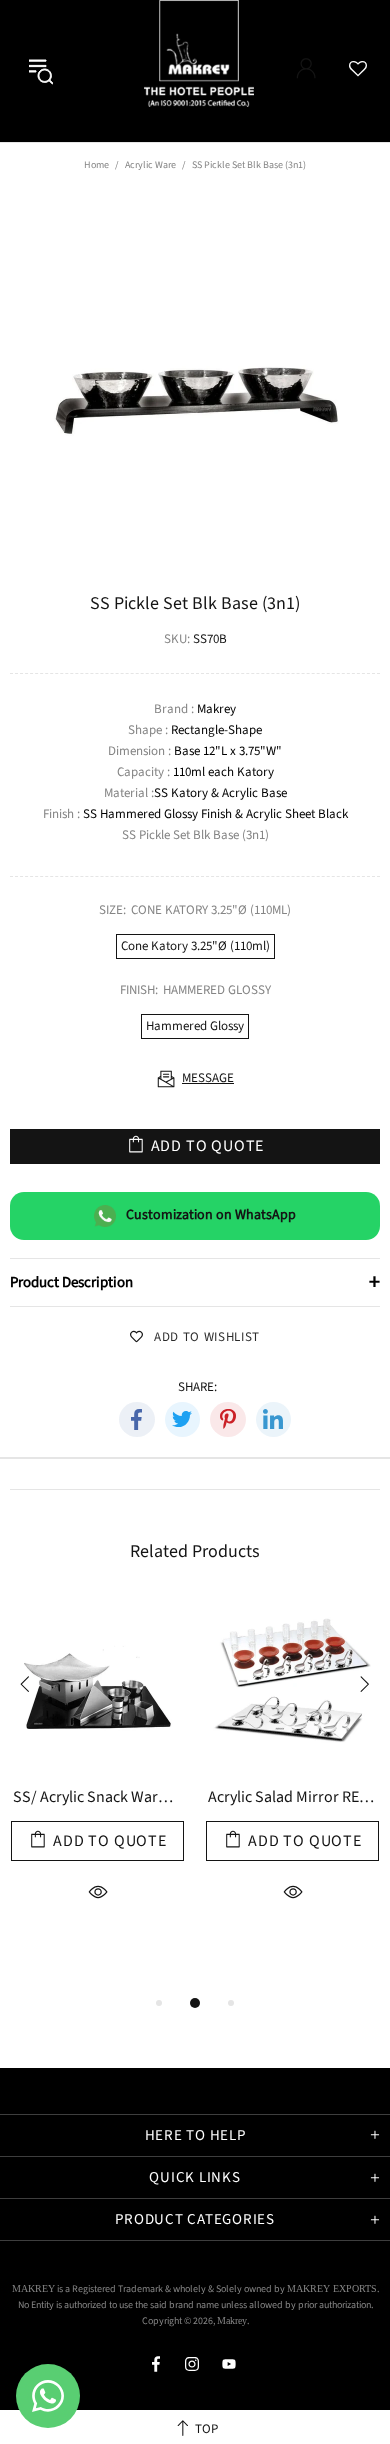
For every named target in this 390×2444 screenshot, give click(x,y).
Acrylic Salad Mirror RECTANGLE (293, 1798)
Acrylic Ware (150, 165)
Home (96, 165)
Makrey (217, 71)
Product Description (195, 1282)
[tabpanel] (97, 1795)
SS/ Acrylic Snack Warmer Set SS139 (98, 1798)
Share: (197, 1387)
